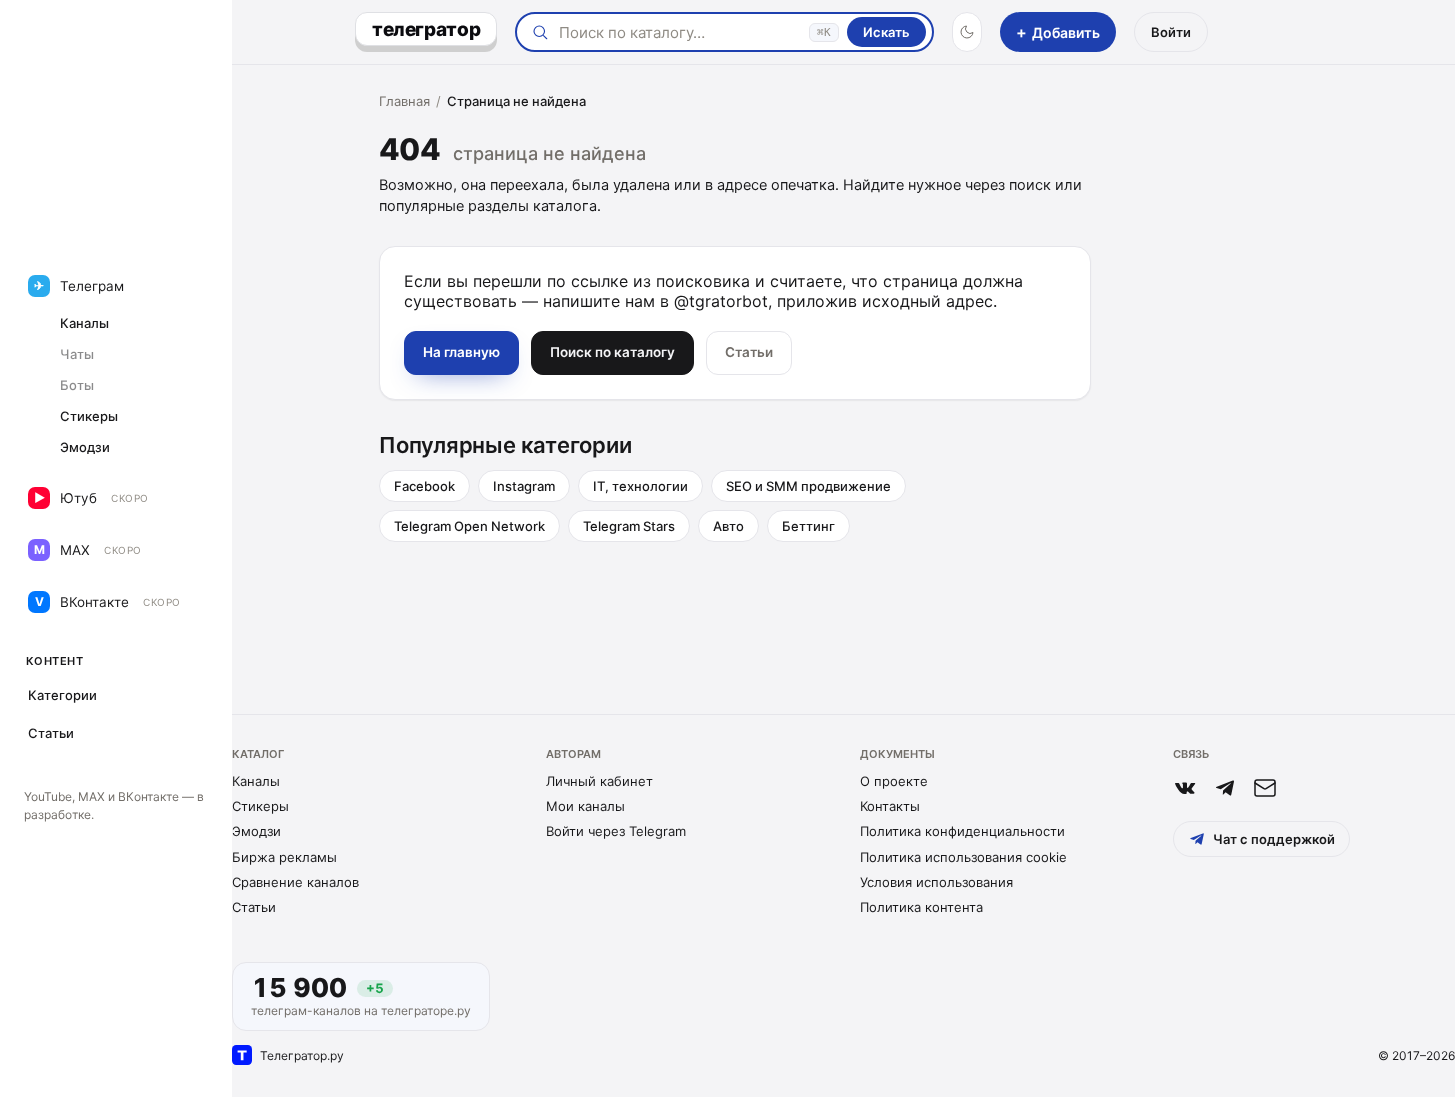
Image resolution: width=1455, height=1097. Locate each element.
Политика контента (921, 907)
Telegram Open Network (469, 526)
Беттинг (808, 526)
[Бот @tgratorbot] (1225, 788)
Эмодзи (256, 831)
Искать (886, 32)
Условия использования (936, 882)
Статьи (254, 907)
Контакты (890, 806)
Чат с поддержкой (1274, 839)
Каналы (256, 781)
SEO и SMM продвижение (808, 486)
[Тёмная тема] (967, 32)
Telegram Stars (629, 526)
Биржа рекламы (284, 857)
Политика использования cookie (963, 857)
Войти (1171, 32)
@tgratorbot (721, 301)
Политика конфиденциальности (962, 831)
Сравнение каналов (295, 882)
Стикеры (260, 806)
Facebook (424, 486)
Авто (728, 526)
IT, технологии (640, 486)
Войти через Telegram (616, 831)
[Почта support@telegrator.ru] (1265, 788)
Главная (404, 101)
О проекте (894, 781)
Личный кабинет (599, 781)
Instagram (524, 486)
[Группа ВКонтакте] (1185, 788)
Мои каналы (585, 806)
